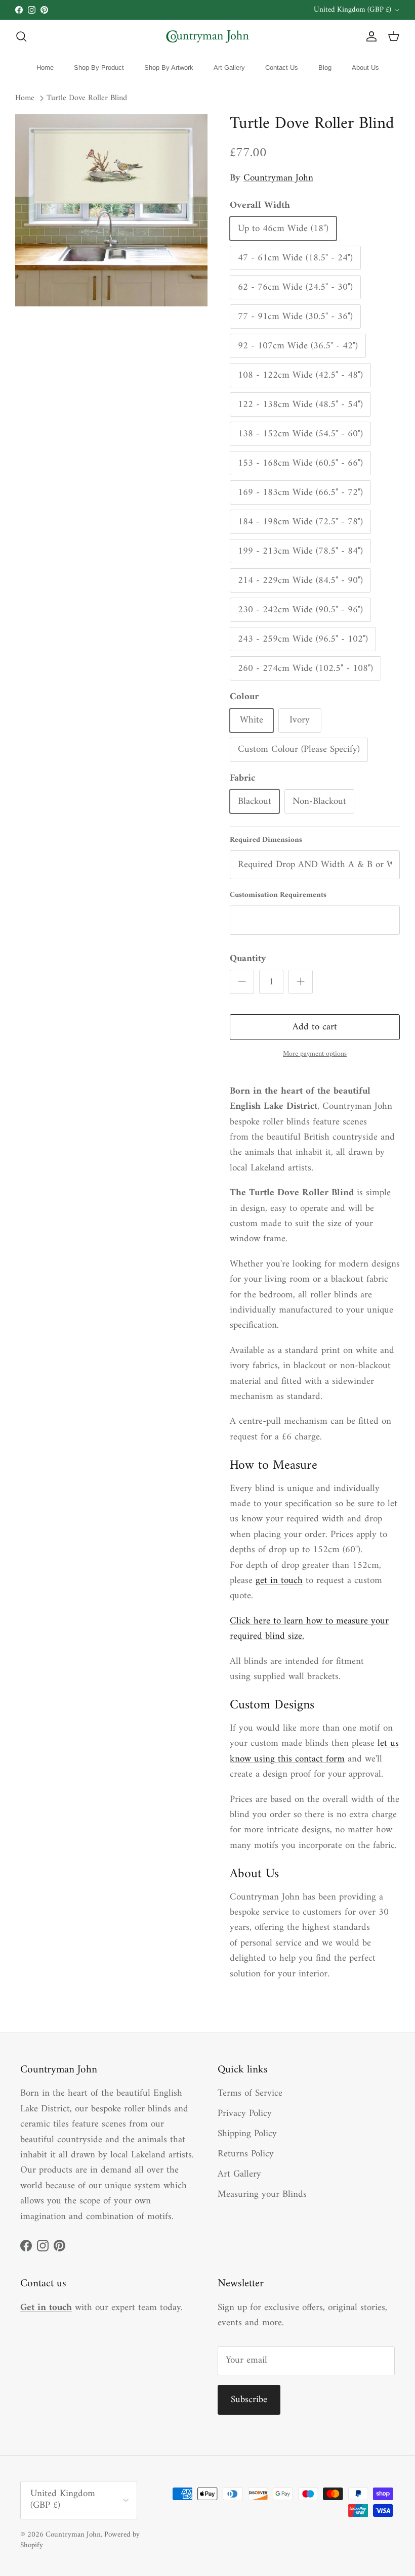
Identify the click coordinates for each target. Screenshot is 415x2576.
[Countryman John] (207, 36)
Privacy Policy (245, 2114)
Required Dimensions (266, 840)
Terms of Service (250, 2093)
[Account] (369, 36)
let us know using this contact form (314, 1751)
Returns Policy (246, 2154)
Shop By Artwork (169, 67)
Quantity (248, 959)
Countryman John (278, 178)
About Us (365, 67)
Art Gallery (229, 67)
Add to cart (315, 1027)
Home (45, 67)
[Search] (21, 36)
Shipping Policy (247, 2134)
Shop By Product (99, 67)
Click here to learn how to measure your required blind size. (309, 1629)
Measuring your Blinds (262, 2195)
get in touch (279, 1581)
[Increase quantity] (301, 982)
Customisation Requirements (278, 895)
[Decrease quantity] (242, 982)
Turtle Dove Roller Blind (87, 99)
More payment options (315, 1054)
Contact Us (282, 67)
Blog (325, 67)
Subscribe (249, 2400)
